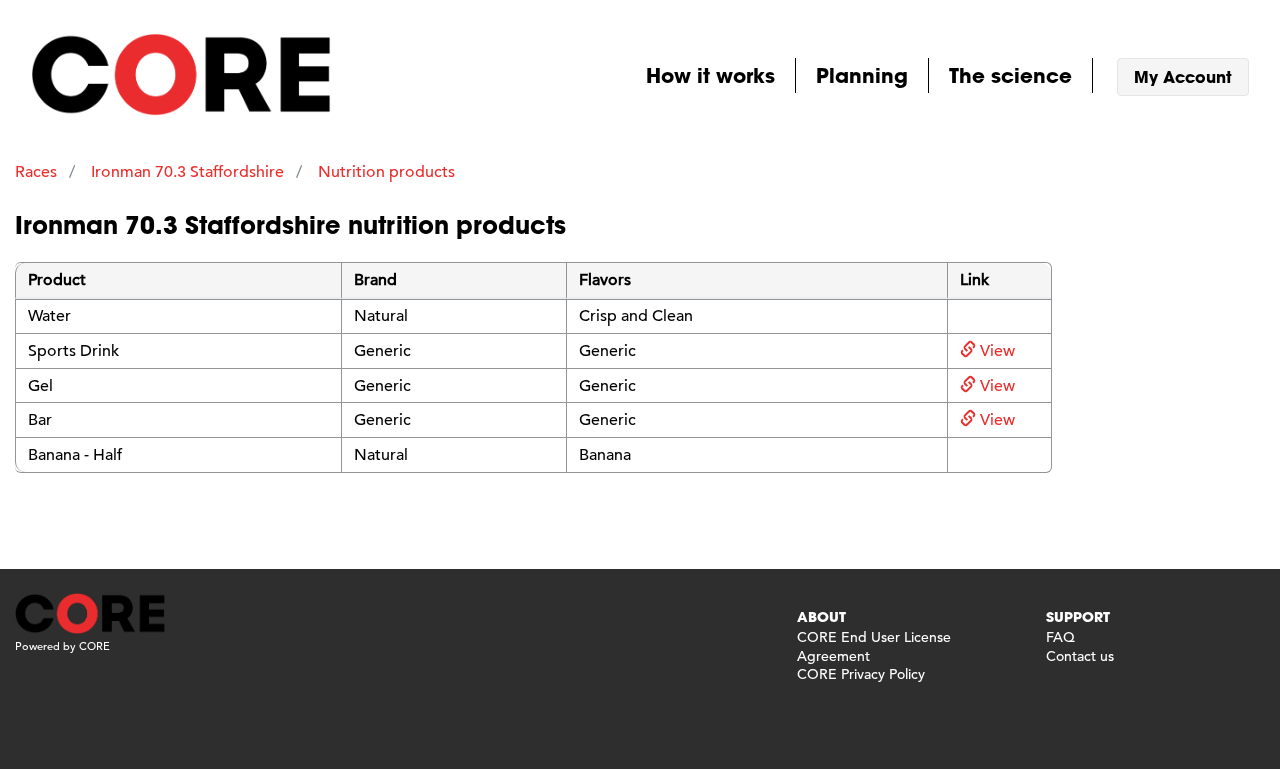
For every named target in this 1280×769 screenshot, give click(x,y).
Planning (862, 75)
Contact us (1080, 656)
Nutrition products (386, 172)
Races (36, 172)
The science (1010, 75)
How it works (710, 75)
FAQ (1060, 637)
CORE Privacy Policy (861, 674)
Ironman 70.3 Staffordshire (187, 172)
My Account (1183, 76)
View (995, 351)
